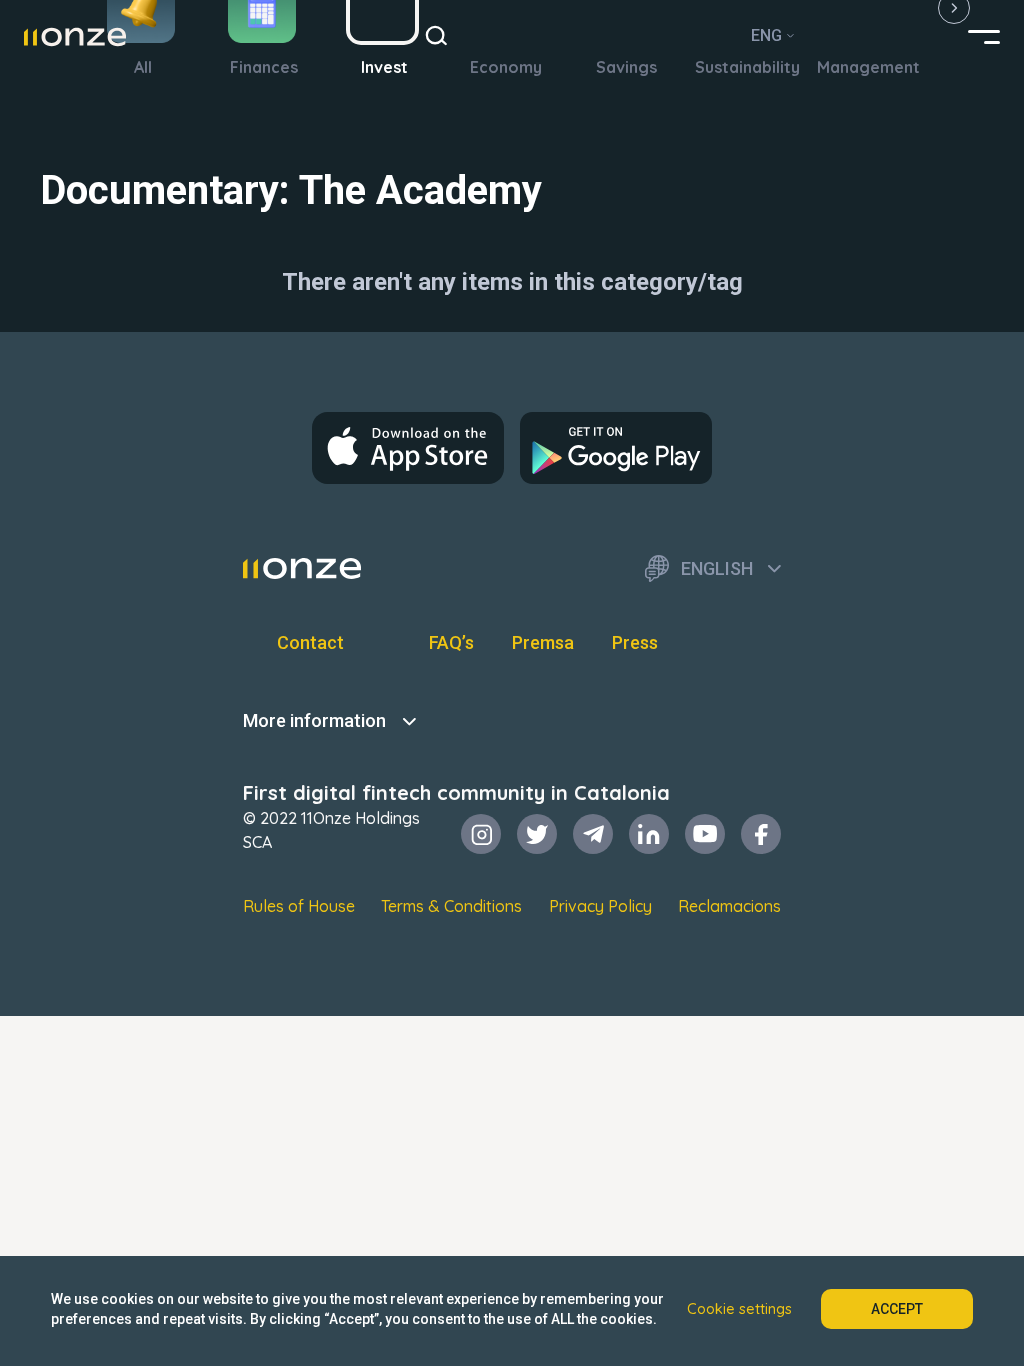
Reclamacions (729, 906)
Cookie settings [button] (739, 1309)
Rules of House (299, 906)
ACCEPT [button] (897, 1309)
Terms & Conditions (451, 906)
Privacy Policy (600, 906)
